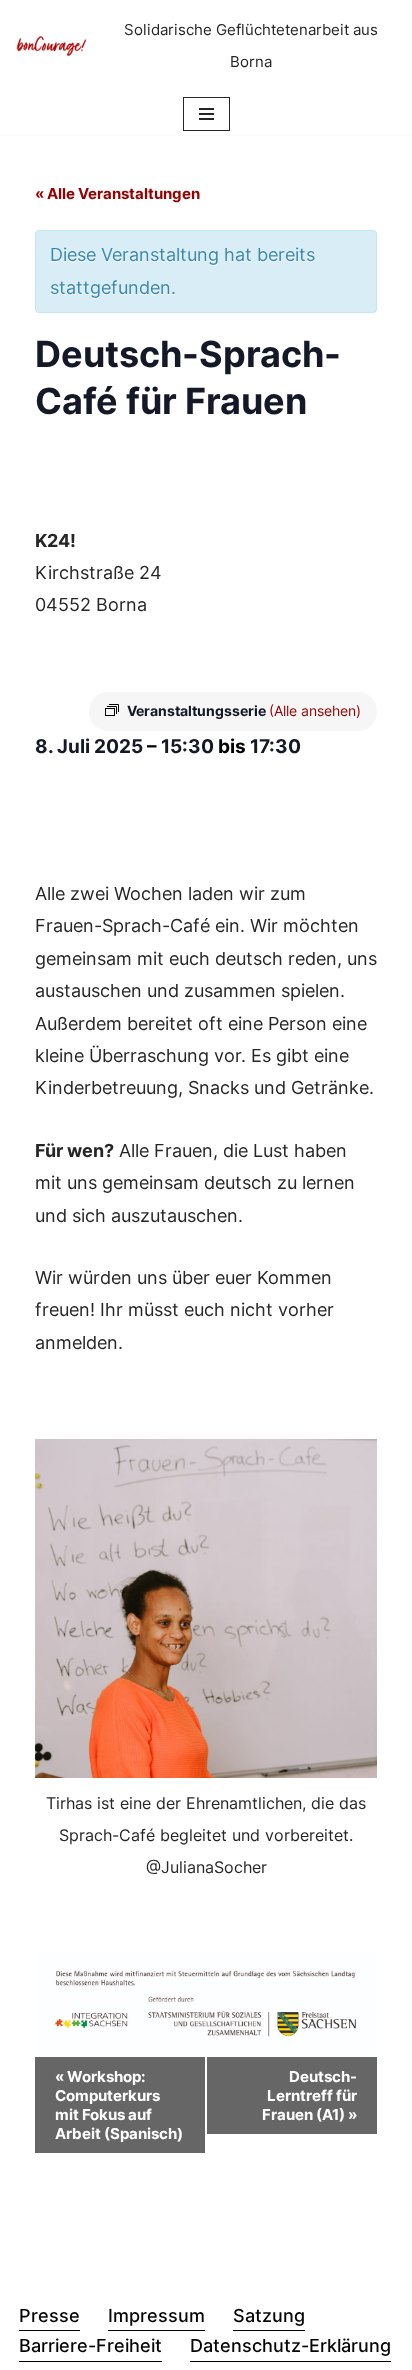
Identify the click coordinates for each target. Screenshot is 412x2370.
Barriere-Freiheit (90, 2345)
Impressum (156, 2315)
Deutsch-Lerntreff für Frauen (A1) (309, 2095)
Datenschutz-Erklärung (290, 2345)
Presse (49, 2315)
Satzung (269, 2315)
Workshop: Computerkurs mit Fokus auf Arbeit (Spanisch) (119, 2105)
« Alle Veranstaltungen (117, 193)
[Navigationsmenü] (206, 114)
